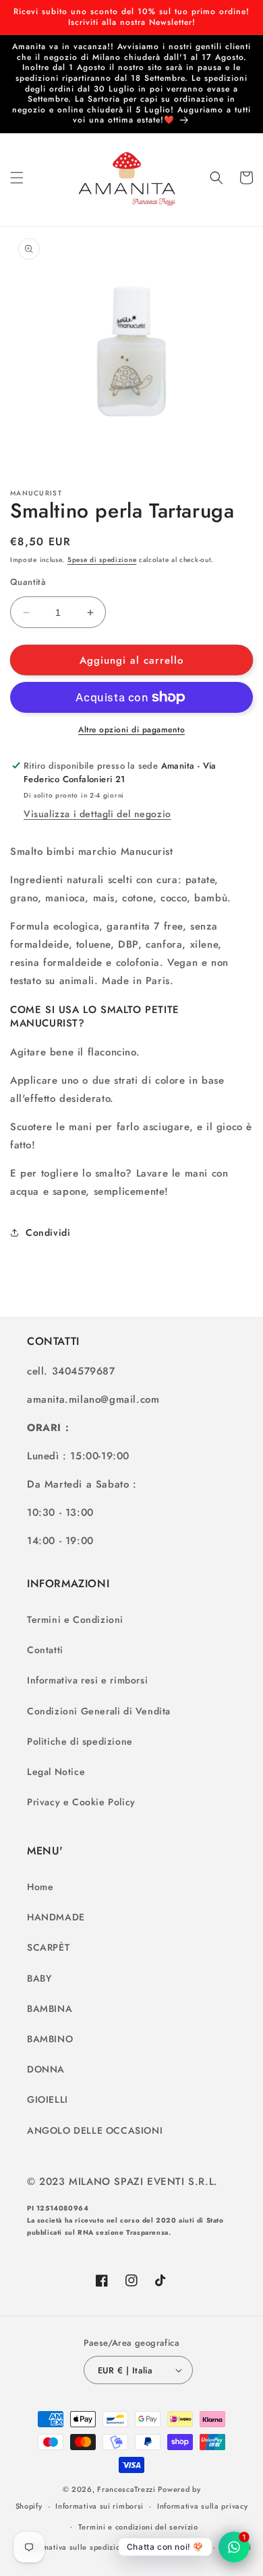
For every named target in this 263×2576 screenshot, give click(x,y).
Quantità (28, 582)
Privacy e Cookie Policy (81, 1802)
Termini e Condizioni (75, 1620)
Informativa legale (175, 2547)
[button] (17, 178)
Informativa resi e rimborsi (87, 1680)
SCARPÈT (48, 1947)
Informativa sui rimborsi (99, 2506)
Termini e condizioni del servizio (138, 2527)
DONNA (46, 2069)
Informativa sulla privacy (203, 2506)
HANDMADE (56, 1917)
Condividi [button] (48, 1232)
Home (40, 1887)
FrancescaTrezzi (126, 2489)
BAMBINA (50, 2009)
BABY (39, 1978)
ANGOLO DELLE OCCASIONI (95, 2130)
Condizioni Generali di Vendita (99, 1711)
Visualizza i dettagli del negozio (97, 814)
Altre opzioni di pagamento (131, 730)
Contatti (45, 1650)
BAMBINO (50, 2039)
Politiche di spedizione (80, 1741)
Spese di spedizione (102, 560)
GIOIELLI (48, 2099)
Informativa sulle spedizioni (76, 2547)
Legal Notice (56, 1772)
